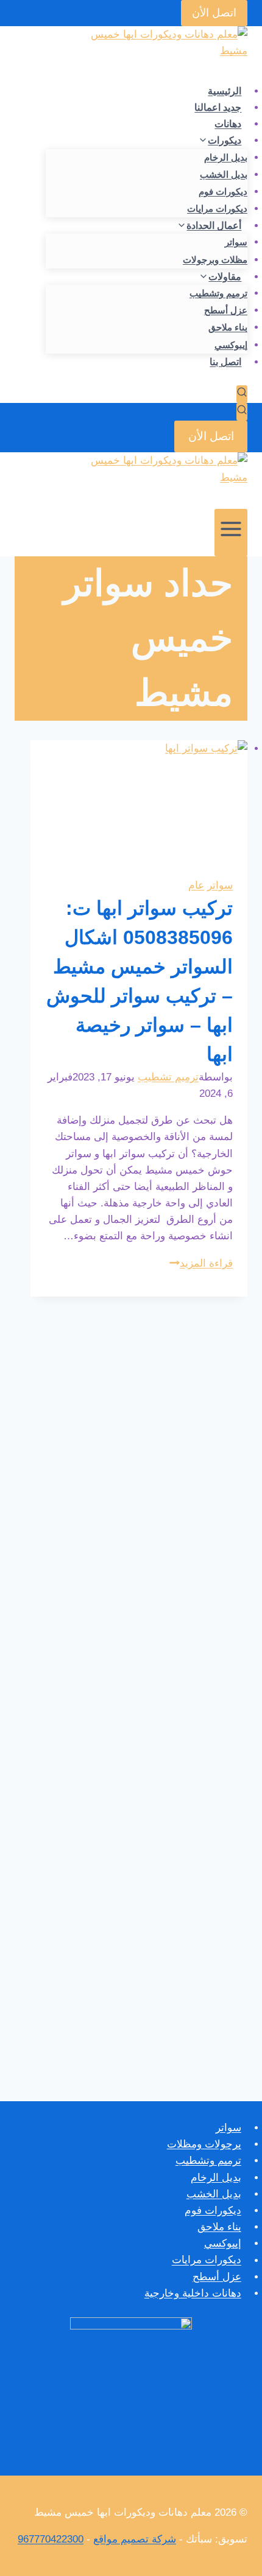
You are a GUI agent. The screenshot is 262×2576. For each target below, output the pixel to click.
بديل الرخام (226, 157)
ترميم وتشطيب (218, 293)
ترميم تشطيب (168, 1077)
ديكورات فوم (223, 191)
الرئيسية (225, 91)
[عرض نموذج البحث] (242, 394)
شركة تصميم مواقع (135, 2539)
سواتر (236, 242)
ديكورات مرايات (217, 208)
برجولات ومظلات (204, 2144)
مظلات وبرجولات (215, 260)
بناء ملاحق (228, 327)
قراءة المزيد (201, 1263)
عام (196, 885)
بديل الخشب (224, 174)
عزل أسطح (226, 310)
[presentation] (139, 801)
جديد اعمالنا (218, 107)
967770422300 (51, 2539)
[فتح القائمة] (231, 533)
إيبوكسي (231, 345)
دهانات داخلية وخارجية (193, 2293)
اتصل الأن (214, 13)
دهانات (228, 124)
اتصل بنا (225, 362)
